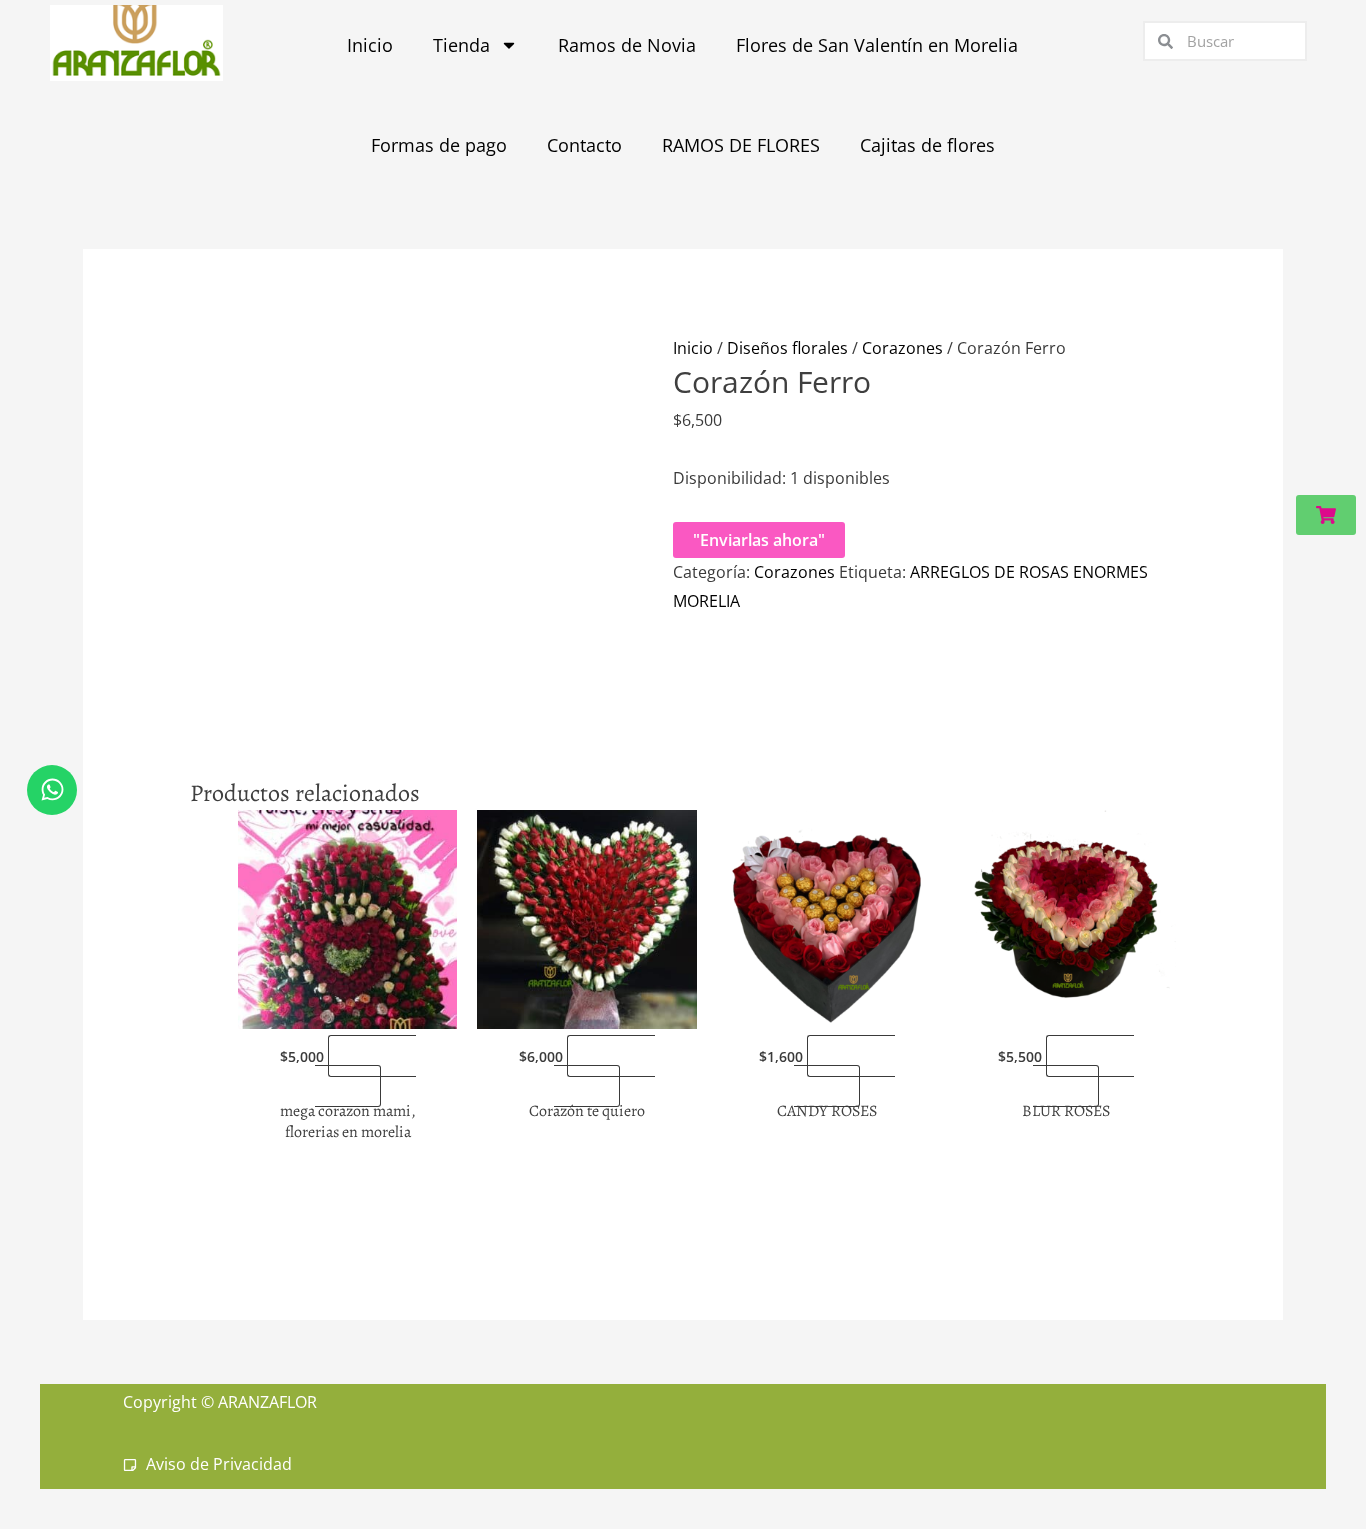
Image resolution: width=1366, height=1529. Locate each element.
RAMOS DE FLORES (741, 145)
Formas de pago (439, 145)
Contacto (584, 145)
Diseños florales (787, 348)
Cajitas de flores (927, 145)
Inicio (693, 348)
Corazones (902, 348)
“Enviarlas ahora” (365, 1071)
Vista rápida (348, 1011)
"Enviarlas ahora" (759, 540)
